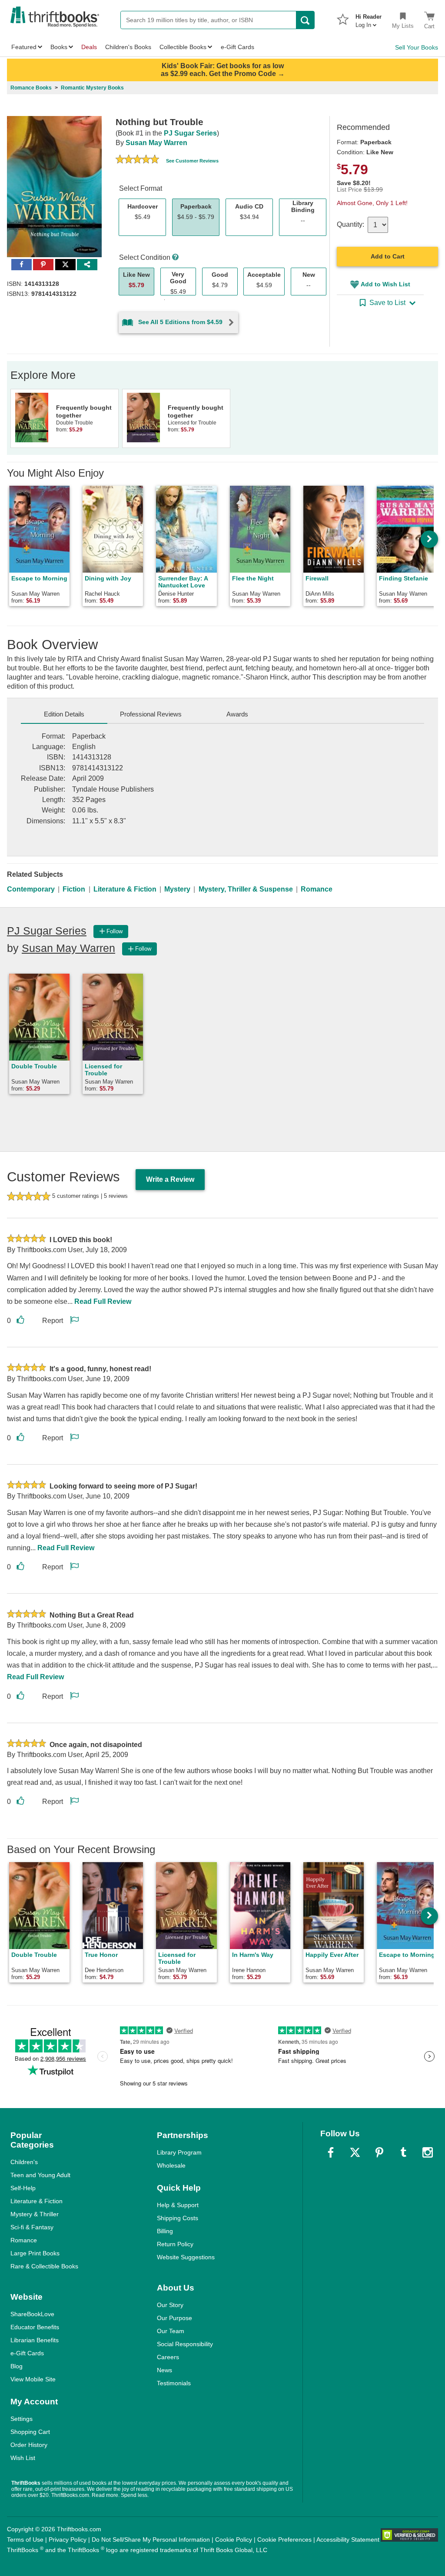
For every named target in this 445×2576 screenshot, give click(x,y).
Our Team (171, 2331)
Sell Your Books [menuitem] (417, 47)
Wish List (23, 2458)
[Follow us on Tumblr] (403, 2152)
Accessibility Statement (348, 2540)
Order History (29, 2445)
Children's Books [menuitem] (128, 47)
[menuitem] (369, 18)
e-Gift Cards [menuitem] (237, 47)
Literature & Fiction (125, 889)
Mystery (177, 889)
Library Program (179, 2152)
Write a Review (170, 1179)
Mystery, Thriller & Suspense (246, 889)
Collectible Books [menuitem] (183, 47)
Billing (165, 2231)
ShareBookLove (32, 2314)
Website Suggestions (186, 2257)
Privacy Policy (68, 2540)
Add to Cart (388, 256)
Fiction (74, 889)
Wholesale (171, 2165)
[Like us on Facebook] (331, 2152)
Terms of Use (25, 2540)
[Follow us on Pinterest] (379, 2152)
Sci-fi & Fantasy (32, 2227)
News (164, 2370)
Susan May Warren (156, 143)
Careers (168, 2357)
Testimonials (174, 2383)
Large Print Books (35, 2253)
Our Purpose (174, 2318)
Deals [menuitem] (89, 47)
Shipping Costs (178, 2218)
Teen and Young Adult (40, 2175)
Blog (17, 2366)
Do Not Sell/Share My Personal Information (151, 2540)
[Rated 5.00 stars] (137, 160)
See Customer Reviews (192, 161)
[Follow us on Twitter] (355, 2152)
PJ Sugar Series (190, 133)
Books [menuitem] (59, 47)
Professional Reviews (151, 714)
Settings (22, 2419)
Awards (237, 714)
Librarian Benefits (35, 2340)
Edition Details (64, 714)
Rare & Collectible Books (44, 2266)
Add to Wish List (385, 284)
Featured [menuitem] (24, 47)
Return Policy (175, 2244)
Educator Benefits (35, 2327)
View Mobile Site (33, 2379)
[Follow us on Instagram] (428, 2152)
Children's (24, 2162)
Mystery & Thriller (35, 2214)
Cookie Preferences (284, 2540)
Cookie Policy (234, 2540)
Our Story (170, 2305)
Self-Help (23, 2188)
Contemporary (31, 889)
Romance (317, 889)
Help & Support (178, 2205)
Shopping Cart (30, 2432)
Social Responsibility (185, 2344)
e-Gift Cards (27, 2353)
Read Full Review (103, 1301)
